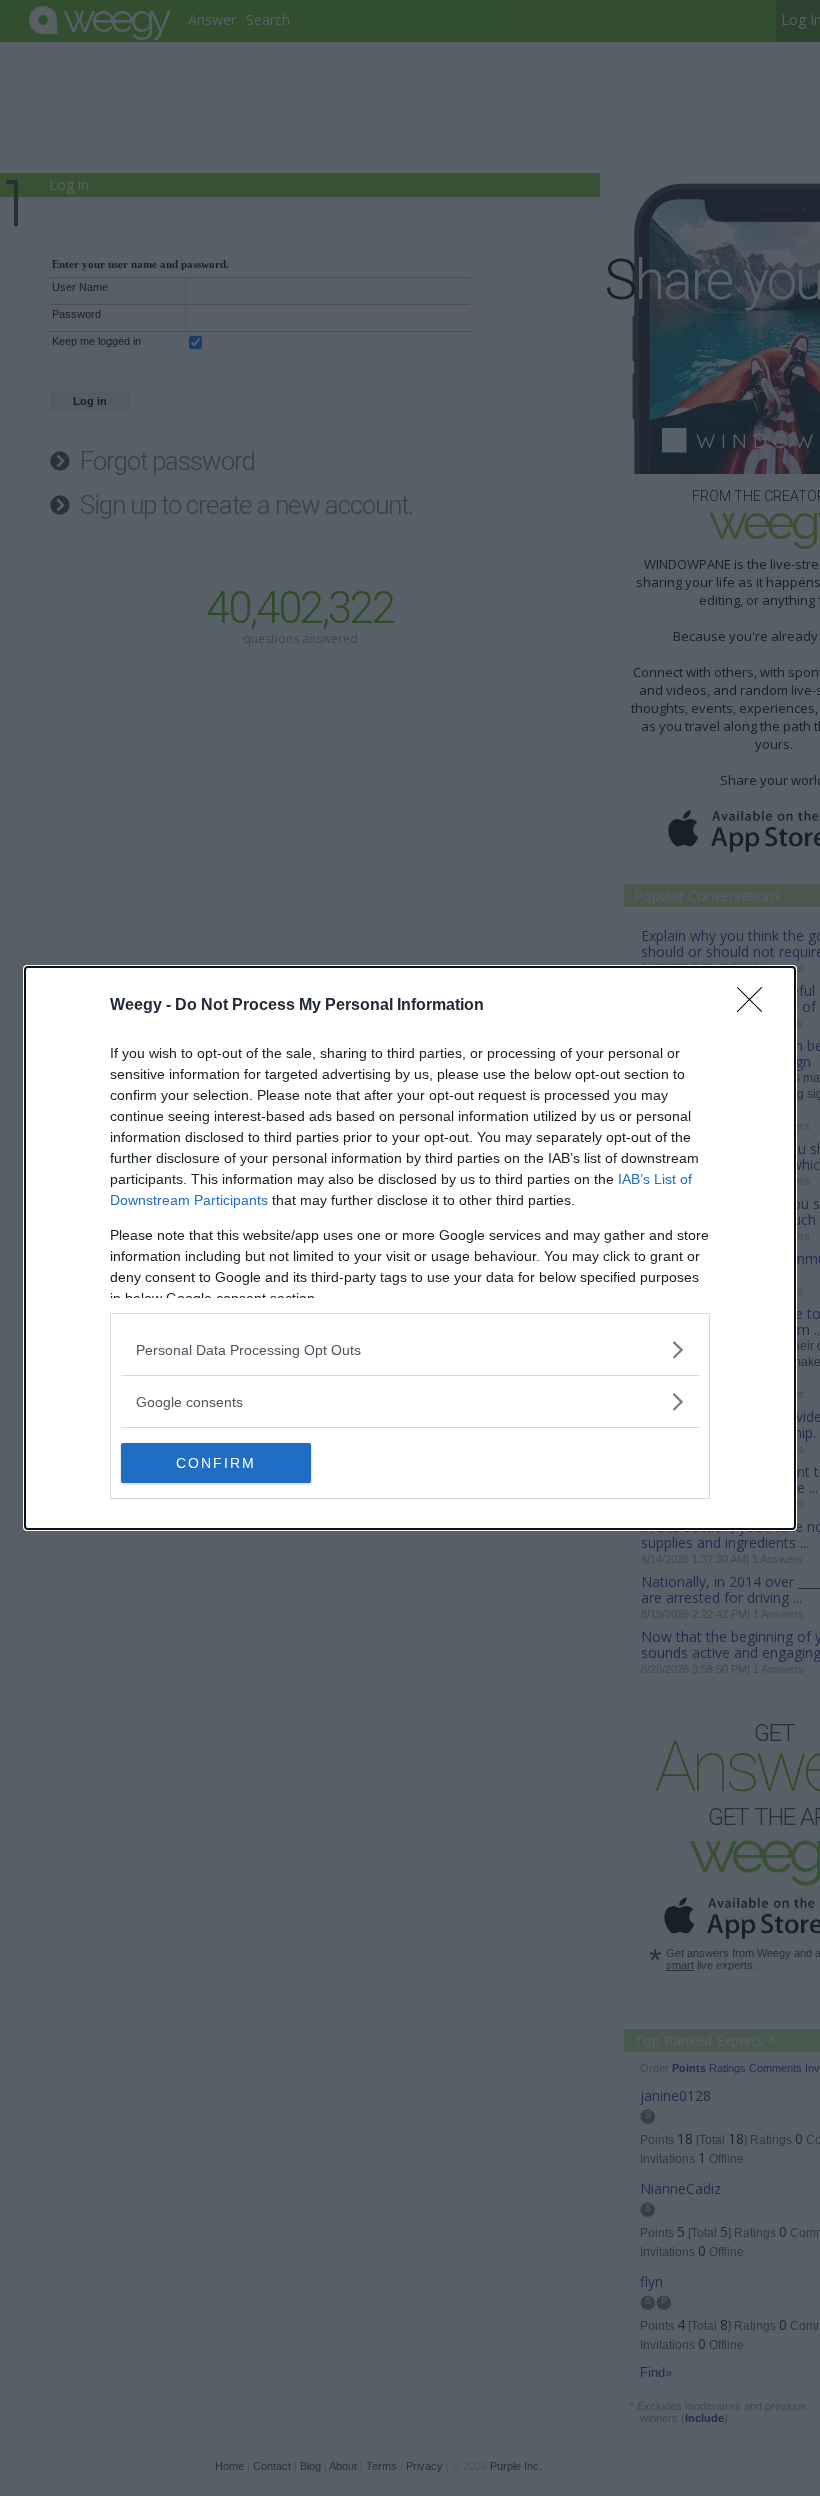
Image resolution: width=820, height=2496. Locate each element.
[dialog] (410, 1248)
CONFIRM (216, 1463)
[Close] (756, 1006)
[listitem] (410, 1349)
